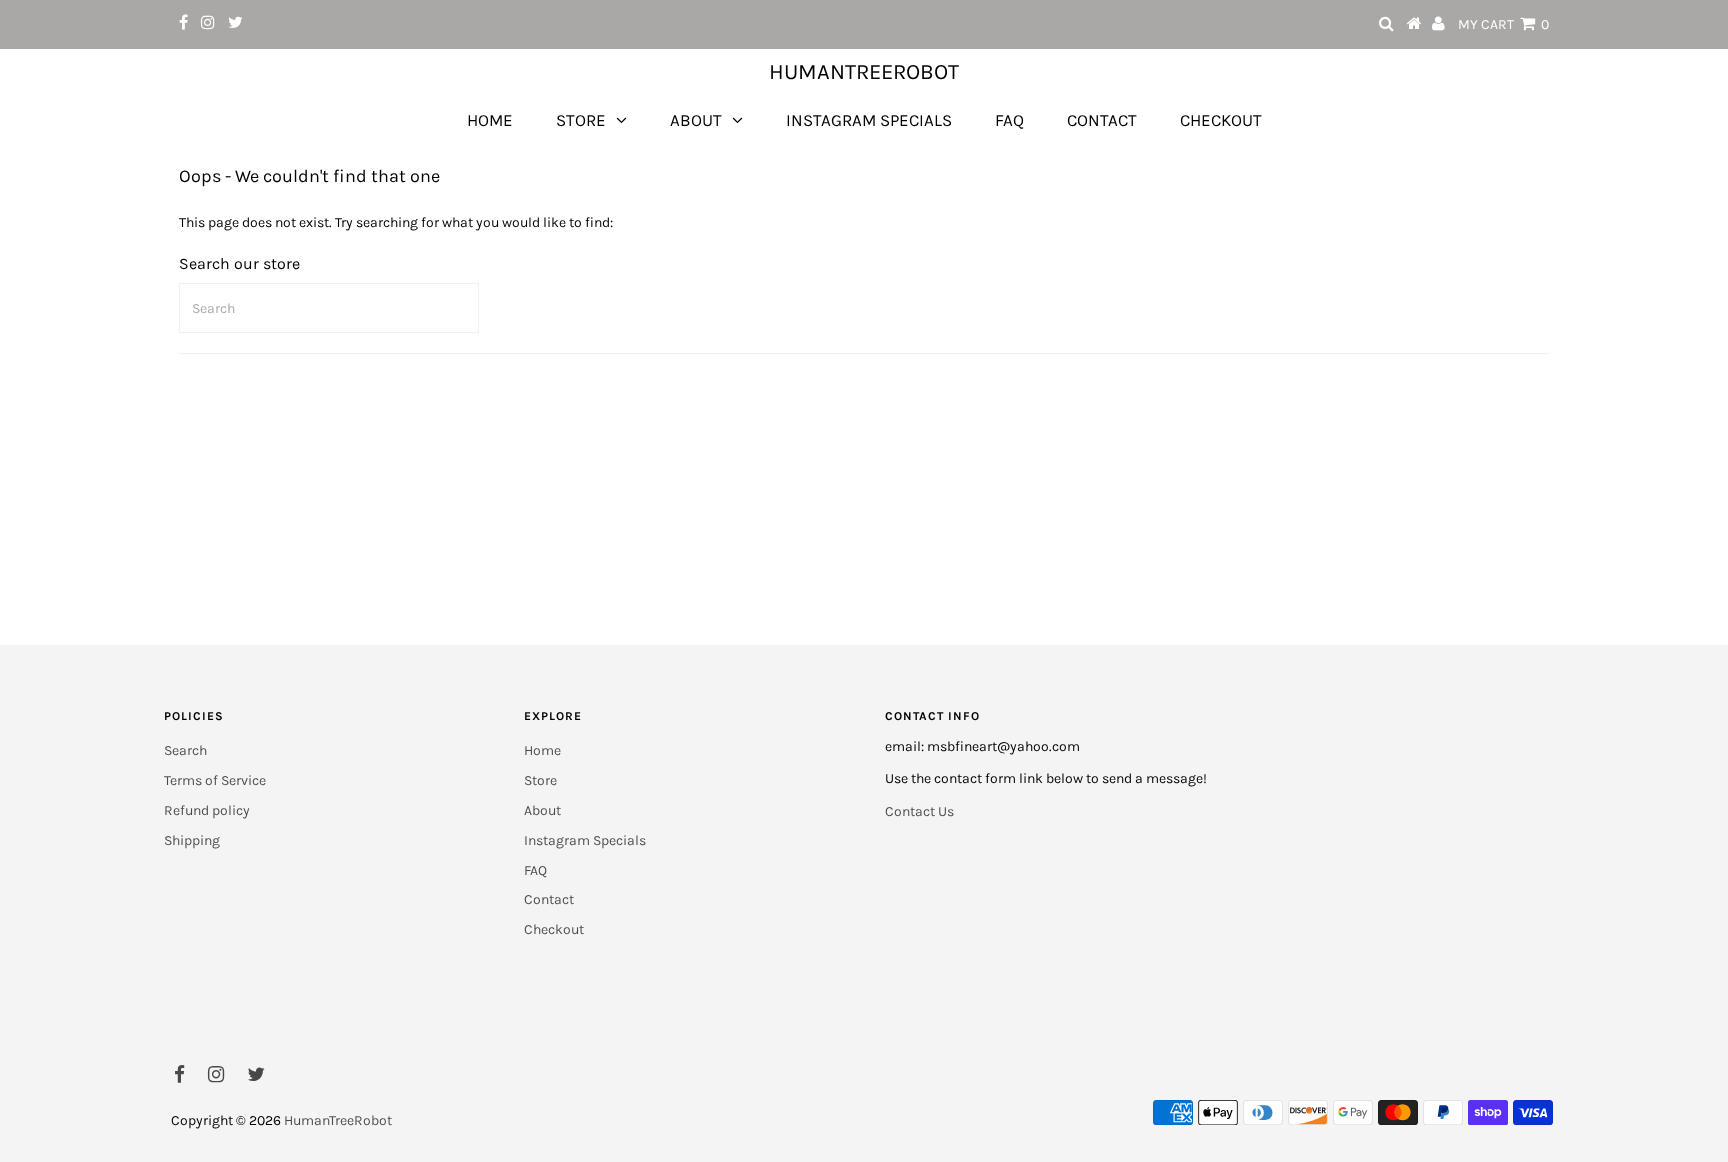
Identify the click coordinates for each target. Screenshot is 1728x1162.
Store (581, 120)
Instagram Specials (869, 120)
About (696, 120)
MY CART (1503, 24)
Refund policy (207, 810)
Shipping (192, 840)
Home (490, 120)
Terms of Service (215, 780)
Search (185, 750)
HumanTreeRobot (864, 72)
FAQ (1009, 120)
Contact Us (919, 811)
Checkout (1221, 120)
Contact (1102, 120)
